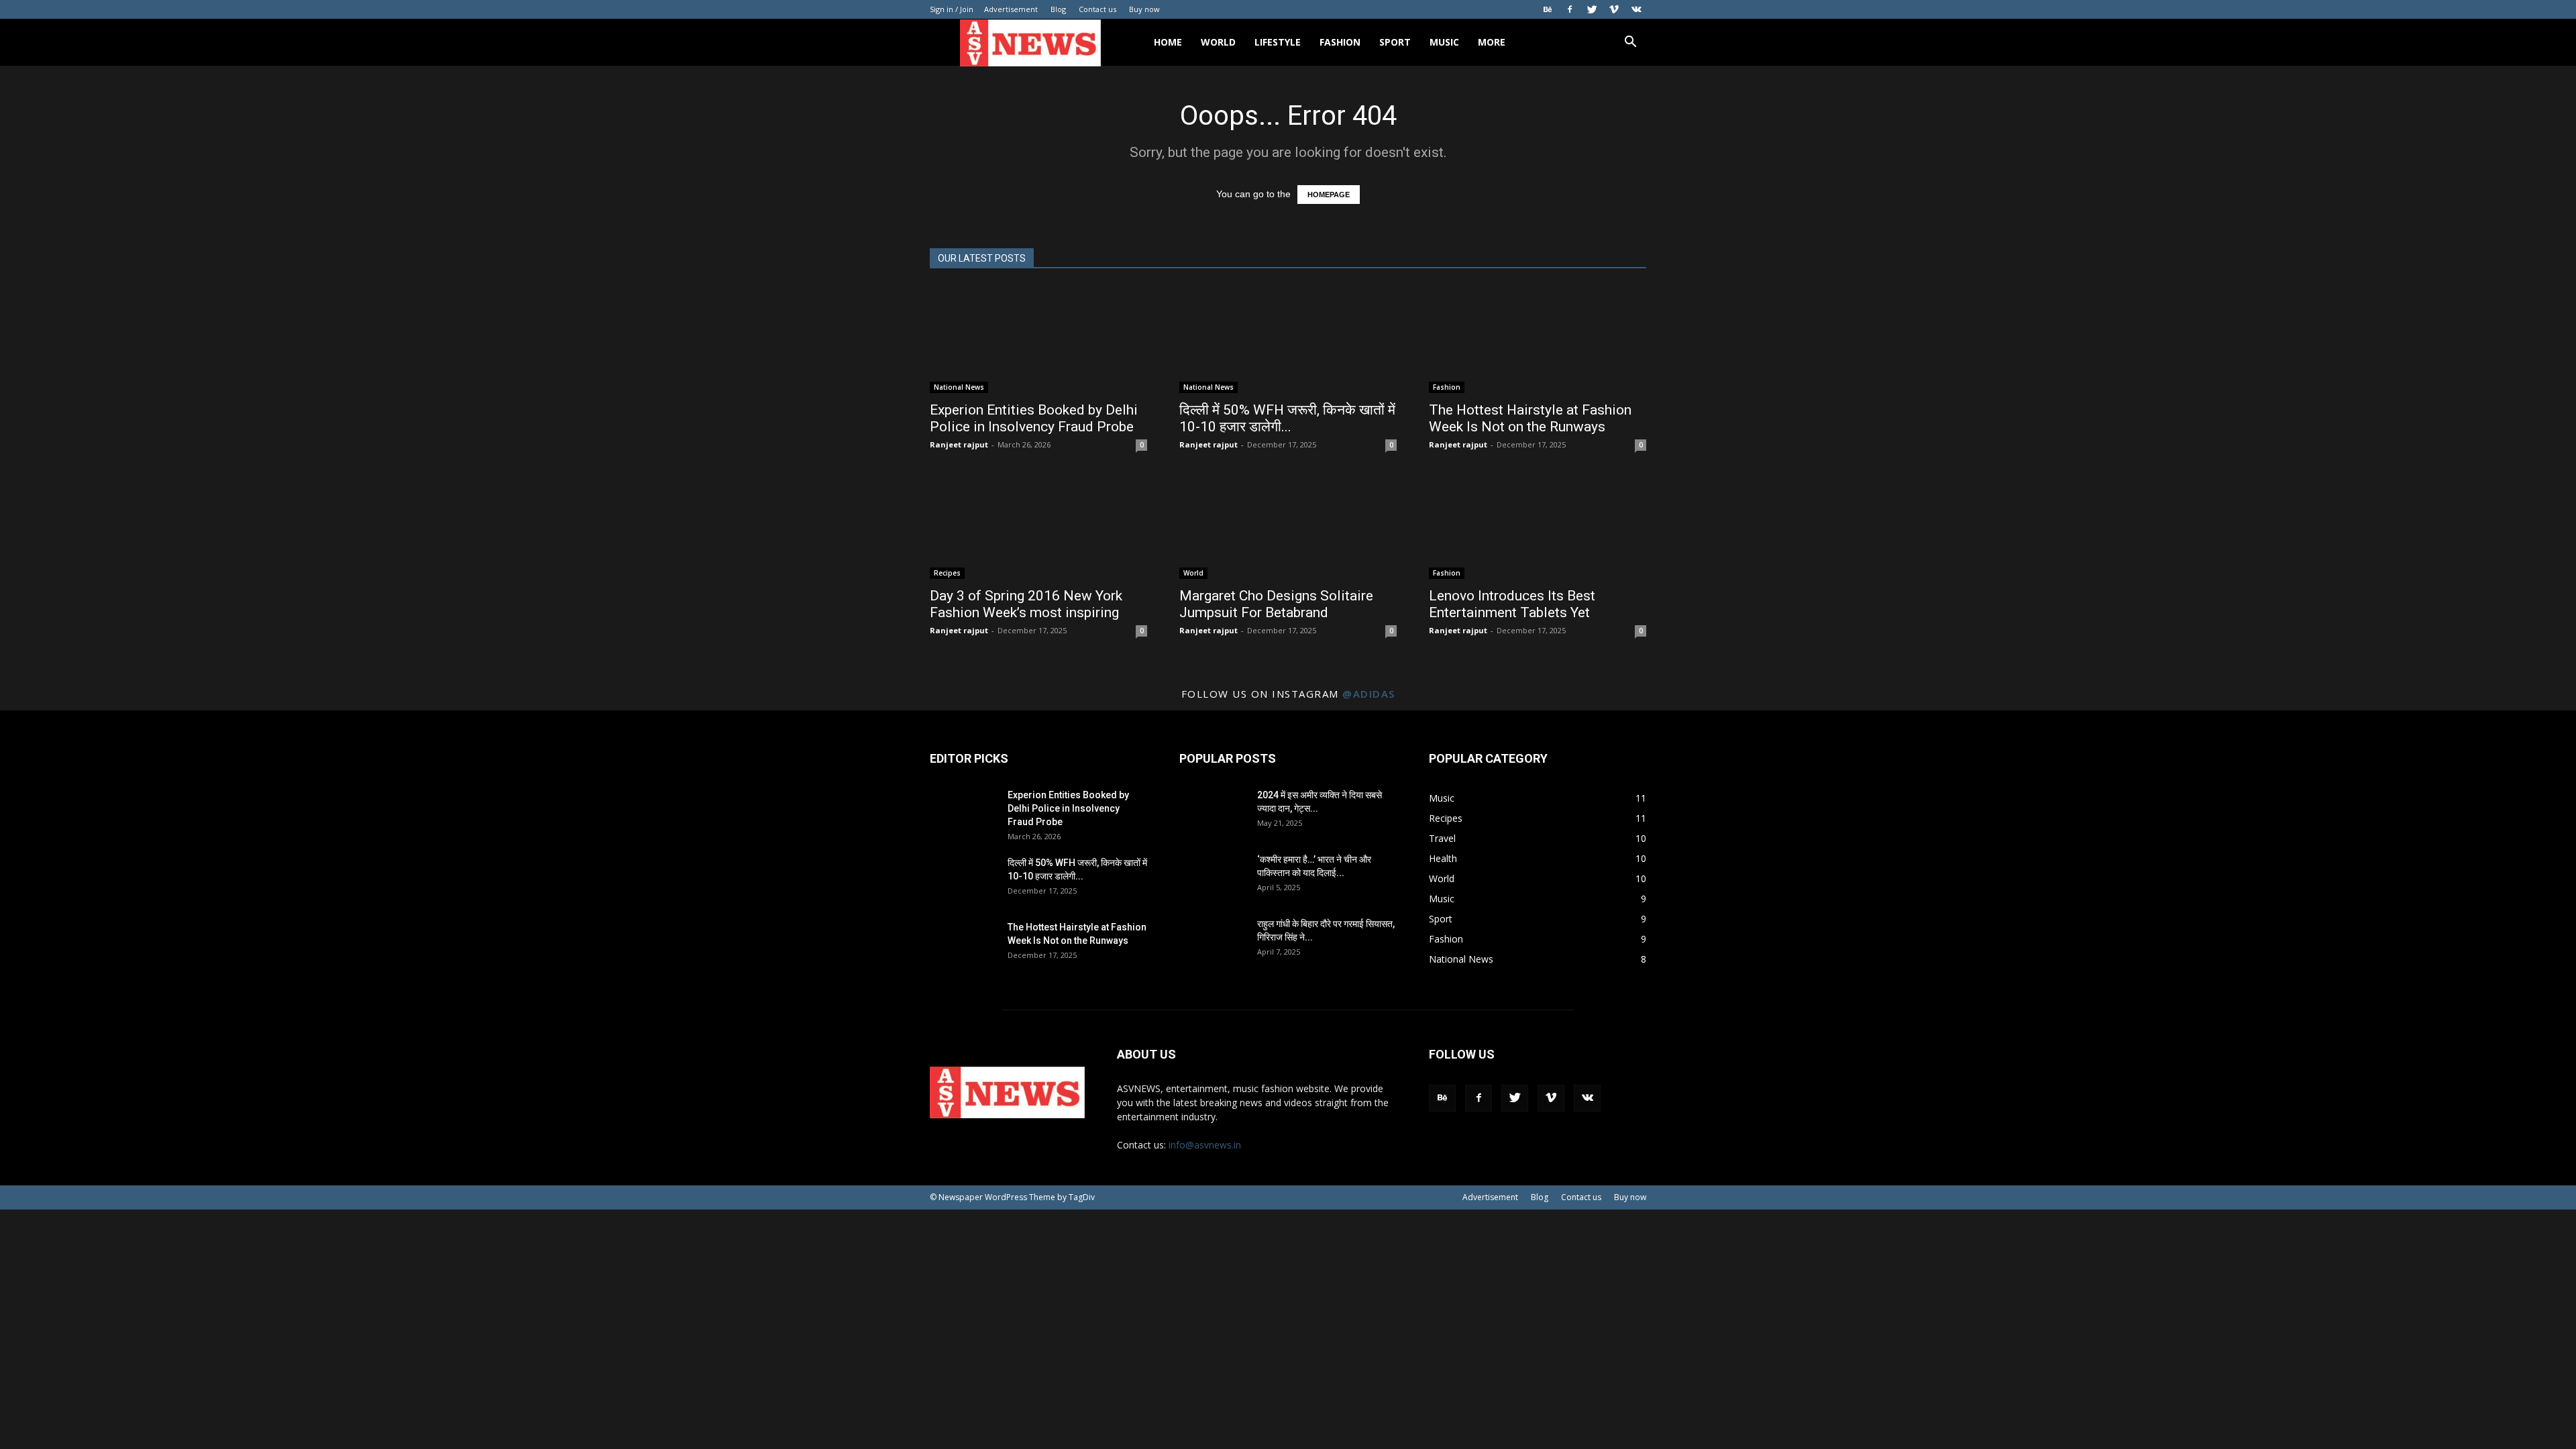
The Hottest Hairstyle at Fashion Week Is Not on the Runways (1530, 418)
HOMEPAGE (1329, 195)
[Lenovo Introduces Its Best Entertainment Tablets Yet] (1538, 525)
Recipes (947, 573)
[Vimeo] (1614, 9)
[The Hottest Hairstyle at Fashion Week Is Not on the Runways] (1538, 339)
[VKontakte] (1636, 9)
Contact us (1097, 9)
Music (1444, 42)
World (1218, 42)
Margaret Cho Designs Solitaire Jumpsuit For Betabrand (1276, 604)
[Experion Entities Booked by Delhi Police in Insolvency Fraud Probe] (1038, 339)
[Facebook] (1570, 9)
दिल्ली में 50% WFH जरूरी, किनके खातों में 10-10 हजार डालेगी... (1287, 418)
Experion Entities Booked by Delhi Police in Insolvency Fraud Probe (1034, 418)
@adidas (1369, 694)
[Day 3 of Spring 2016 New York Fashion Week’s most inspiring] (1038, 525)
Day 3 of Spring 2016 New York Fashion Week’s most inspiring (1026, 604)
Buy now (1144, 9)
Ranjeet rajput (959, 444)
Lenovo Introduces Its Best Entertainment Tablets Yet (1512, 604)
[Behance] (1548, 9)
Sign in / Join (952, 9)
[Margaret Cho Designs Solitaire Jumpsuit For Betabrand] (1288, 525)
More (1492, 42)
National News (959, 387)
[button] (1630, 43)
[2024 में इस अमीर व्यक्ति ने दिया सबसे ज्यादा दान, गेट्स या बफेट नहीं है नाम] (1213, 812)
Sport (1395, 42)
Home (1168, 42)
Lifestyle (1278, 42)
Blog (1058, 9)
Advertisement (1011, 9)
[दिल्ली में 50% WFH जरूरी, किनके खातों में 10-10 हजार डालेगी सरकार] (1288, 339)
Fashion (1340, 42)
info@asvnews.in (1205, 1145)
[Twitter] (1592, 9)
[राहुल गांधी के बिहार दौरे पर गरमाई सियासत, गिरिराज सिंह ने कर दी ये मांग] (1213, 941)
